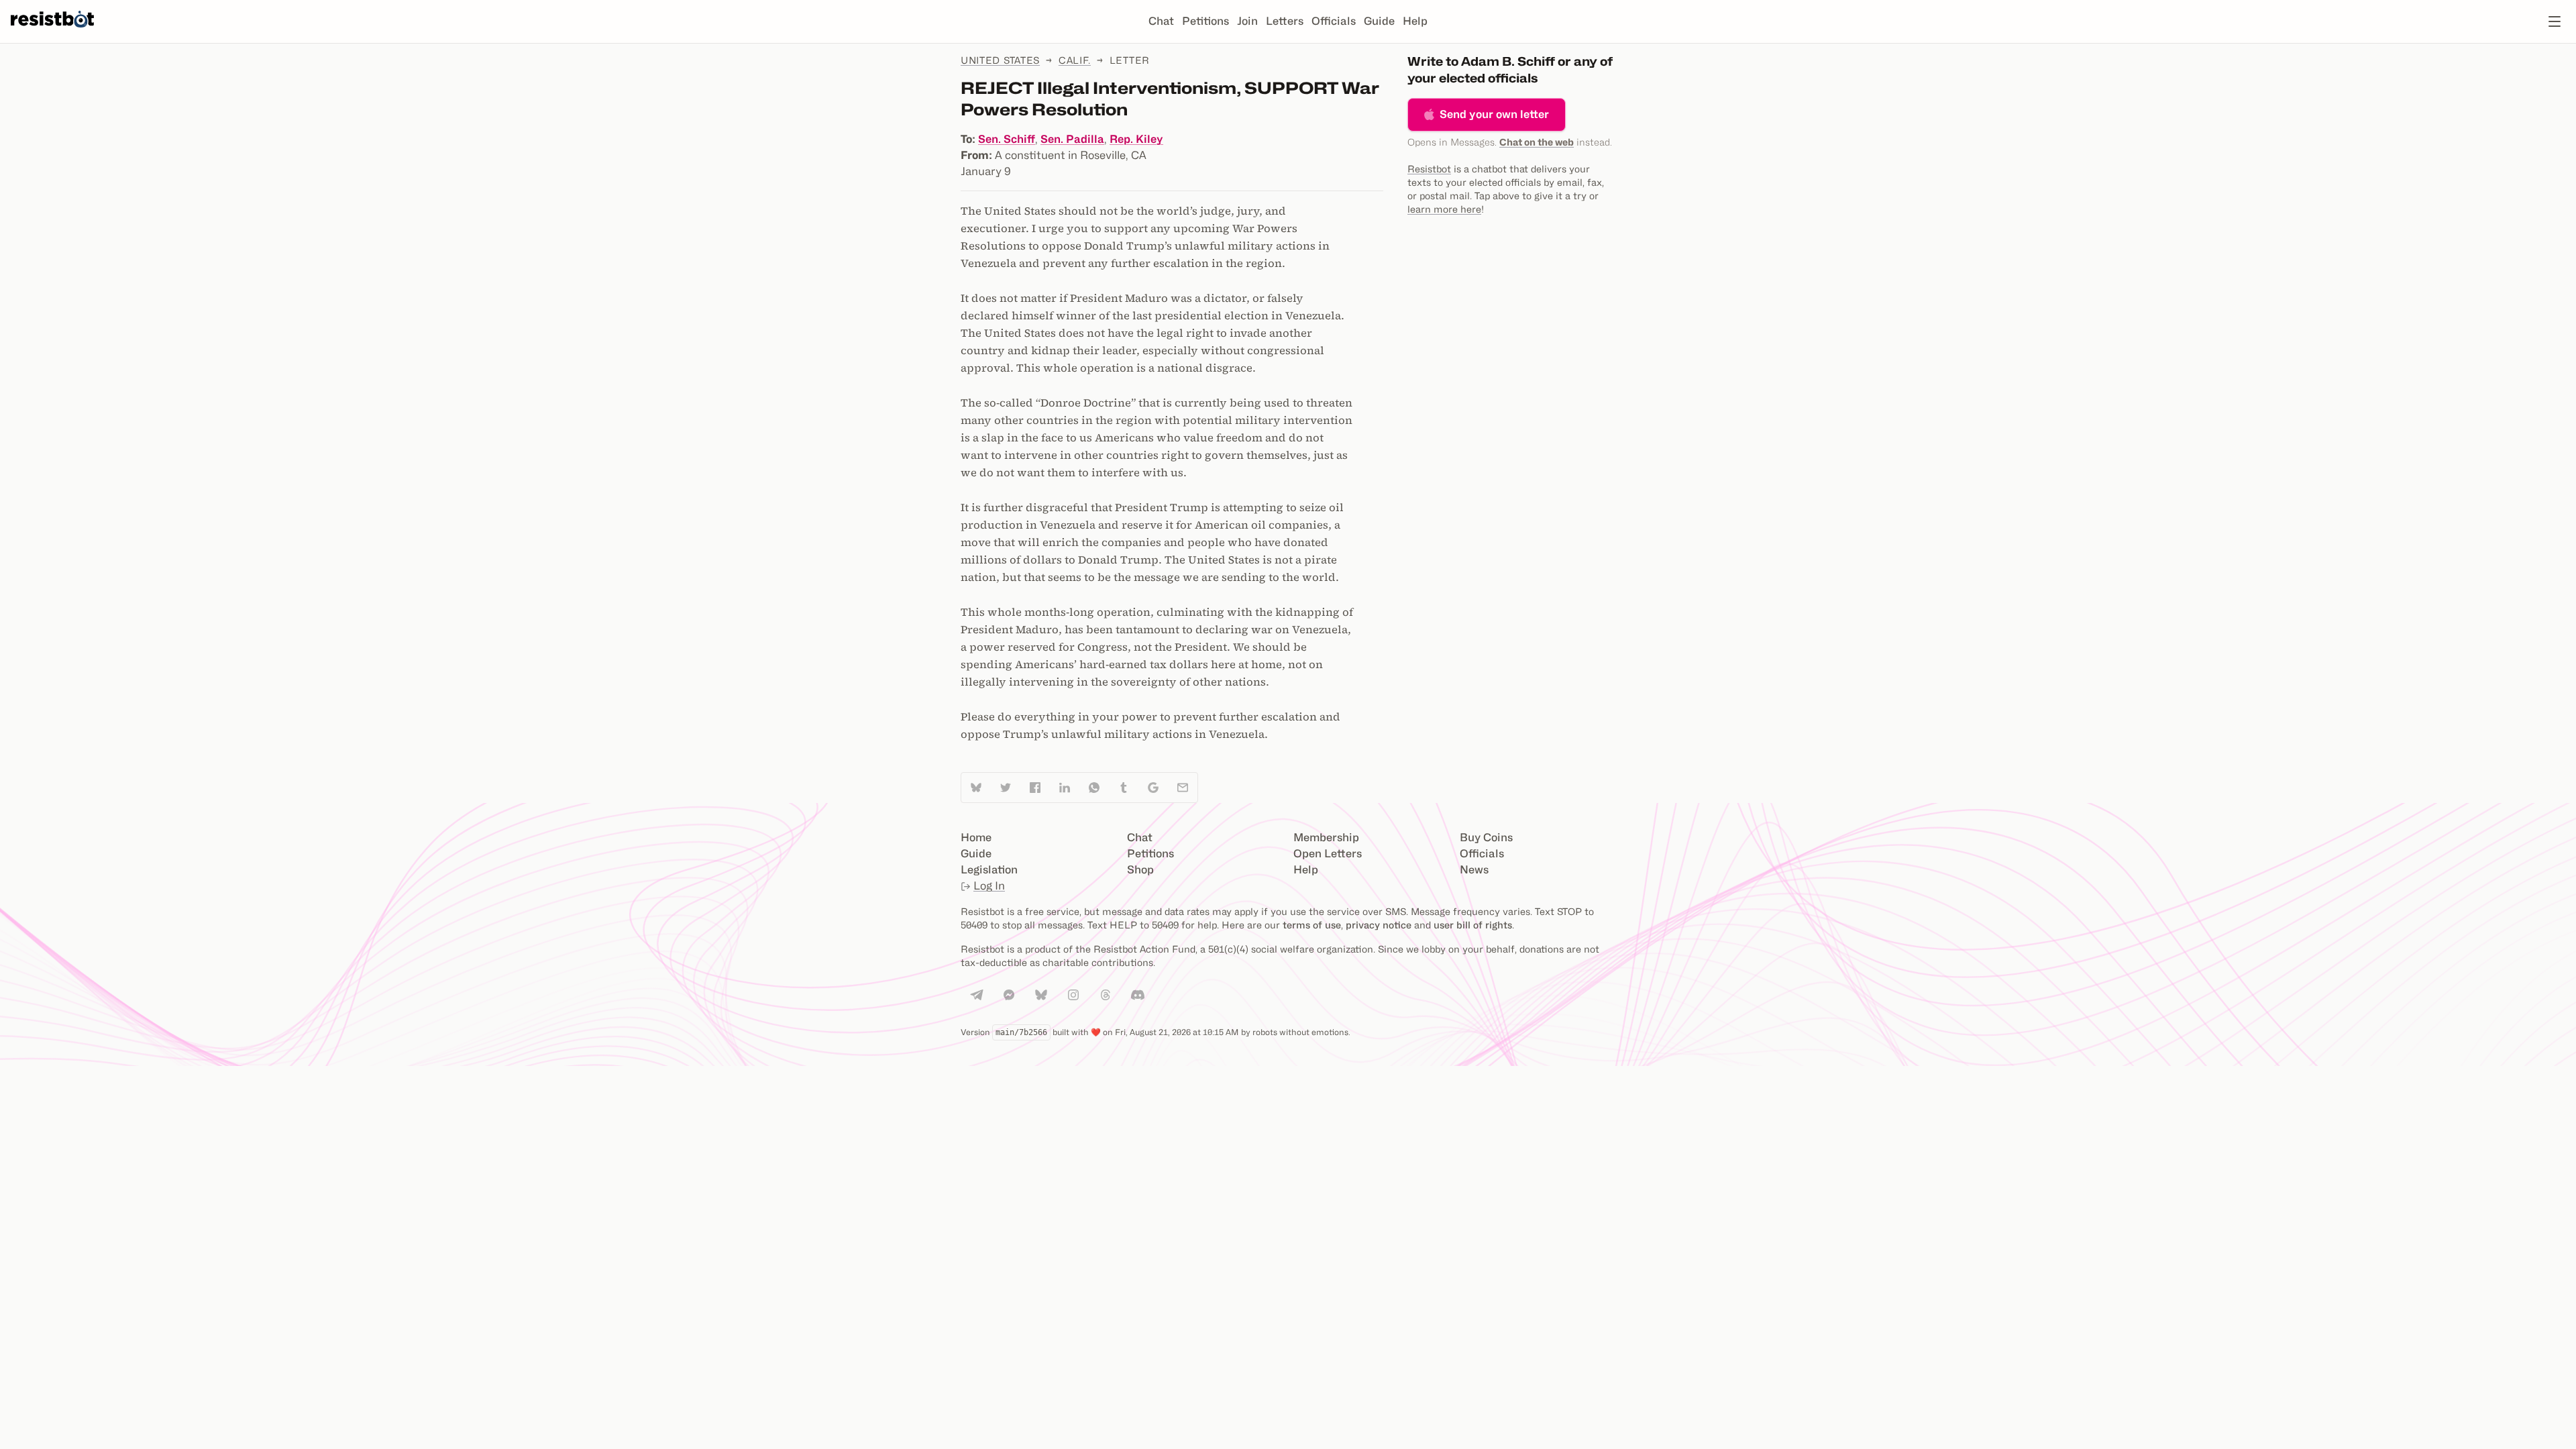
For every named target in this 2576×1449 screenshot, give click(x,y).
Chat (1161, 21)
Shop (1140, 870)
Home (976, 838)
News (1474, 870)
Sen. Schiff (1007, 139)
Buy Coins (1486, 838)
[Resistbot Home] (52, 32)
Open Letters (1328, 854)
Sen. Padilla (1072, 139)
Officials (1334, 21)
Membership (1326, 838)
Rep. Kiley (1136, 139)
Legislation (989, 870)
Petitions (1205, 21)
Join (1247, 21)
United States (1000, 60)
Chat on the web (1537, 142)
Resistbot (1429, 169)
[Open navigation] (2555, 21)
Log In (989, 886)
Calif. (1075, 60)
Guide (1379, 21)
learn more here (1444, 209)
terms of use (1312, 925)
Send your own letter (1494, 114)
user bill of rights (1473, 925)
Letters (1285, 21)
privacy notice (1379, 925)
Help (1415, 21)
